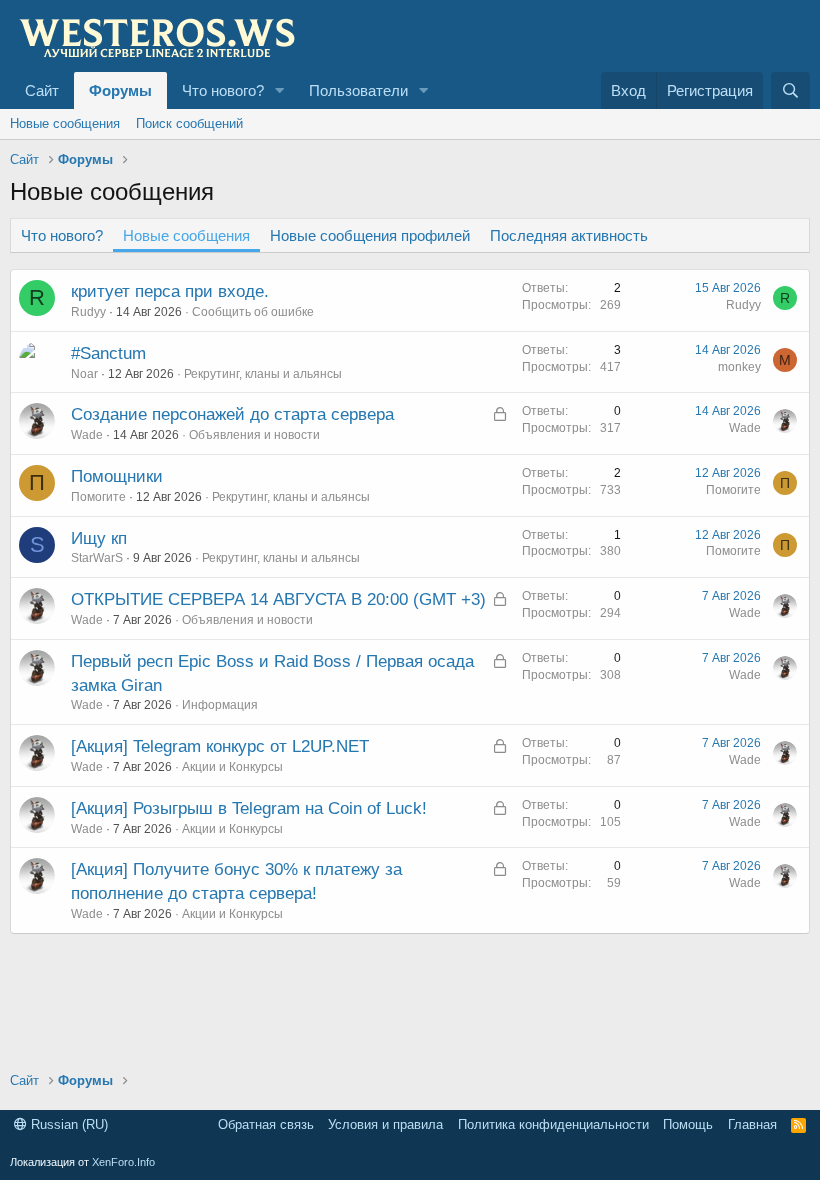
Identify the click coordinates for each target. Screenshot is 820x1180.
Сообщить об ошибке (253, 312)
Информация (220, 705)
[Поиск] (790, 90)
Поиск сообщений (189, 123)
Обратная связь (266, 1124)
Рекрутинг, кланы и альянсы (263, 374)
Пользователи (358, 90)
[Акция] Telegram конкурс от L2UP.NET (220, 746)
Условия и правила (385, 1124)
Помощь (688, 1124)
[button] (280, 90)
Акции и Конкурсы (232, 767)
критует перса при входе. (170, 291)
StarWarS (97, 558)
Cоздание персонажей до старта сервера (232, 414)
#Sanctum (108, 353)
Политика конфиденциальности (553, 1124)
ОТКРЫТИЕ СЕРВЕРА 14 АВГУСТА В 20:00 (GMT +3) (278, 599)
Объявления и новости (254, 435)
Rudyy (88, 312)
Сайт (42, 90)
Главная (752, 1124)
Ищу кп (99, 538)
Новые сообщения (65, 123)
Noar (84, 374)
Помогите (98, 497)
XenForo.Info (123, 1162)
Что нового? (223, 90)
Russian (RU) (67, 1124)
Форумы (120, 90)
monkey (739, 367)
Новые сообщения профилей (370, 235)
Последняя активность (569, 235)
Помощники (117, 476)
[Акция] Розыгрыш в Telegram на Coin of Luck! (249, 808)
